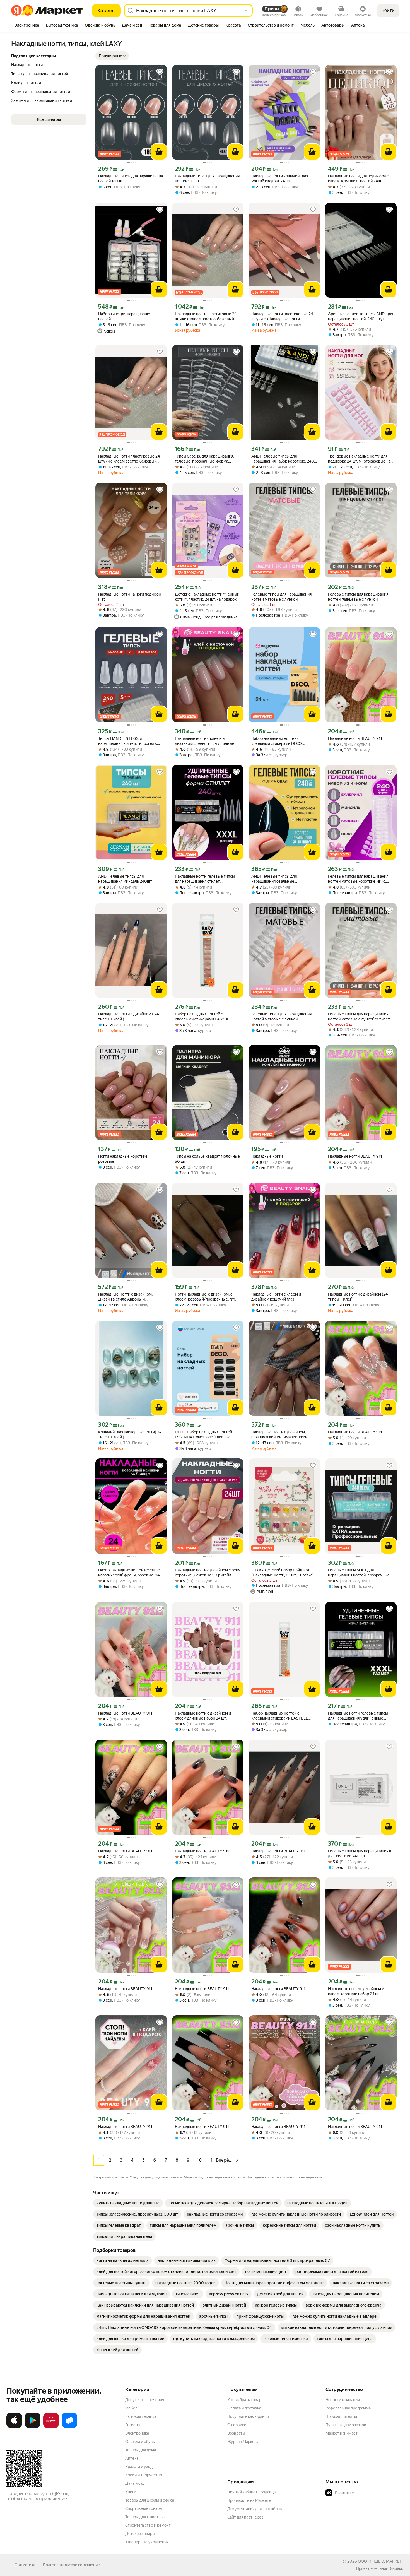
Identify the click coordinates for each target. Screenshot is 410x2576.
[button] (112, 56)
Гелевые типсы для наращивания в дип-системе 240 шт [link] (360, 1853)
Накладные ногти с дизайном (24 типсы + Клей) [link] (358, 1297)
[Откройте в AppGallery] (51, 2427)
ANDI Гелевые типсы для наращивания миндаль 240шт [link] (125, 879)
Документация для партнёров (255, 2509)
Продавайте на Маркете (249, 2500)
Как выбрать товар (244, 2400)
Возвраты (236, 2433)
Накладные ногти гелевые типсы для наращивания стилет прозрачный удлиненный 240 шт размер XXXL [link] (205, 879)
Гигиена (132, 2425)
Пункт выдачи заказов (346, 2425)
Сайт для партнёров (245, 2517)
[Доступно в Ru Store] (69, 2427)
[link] (128, 2203)
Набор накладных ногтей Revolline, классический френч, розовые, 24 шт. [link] (129, 1573)
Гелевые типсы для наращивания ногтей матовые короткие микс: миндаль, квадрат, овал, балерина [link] (358, 879)
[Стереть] (246, 11)
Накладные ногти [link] (267, 1156)
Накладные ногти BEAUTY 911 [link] (355, 738)
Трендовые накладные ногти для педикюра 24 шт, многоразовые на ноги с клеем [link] (359, 459)
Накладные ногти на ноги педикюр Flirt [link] (130, 597)
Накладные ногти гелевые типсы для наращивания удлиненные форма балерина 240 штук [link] (358, 1716)
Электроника (137, 2433)
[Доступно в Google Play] (33, 2427)
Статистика (25, 2565)
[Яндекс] (396, 2568)
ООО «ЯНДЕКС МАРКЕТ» (381, 2561)
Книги (131, 2492)
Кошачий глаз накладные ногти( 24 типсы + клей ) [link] (130, 1434)
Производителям (341, 2416)
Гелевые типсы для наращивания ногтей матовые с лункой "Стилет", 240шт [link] (360, 1017)
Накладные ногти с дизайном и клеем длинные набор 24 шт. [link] (203, 1716)
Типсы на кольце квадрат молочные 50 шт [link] (207, 1159)
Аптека (132, 2458)
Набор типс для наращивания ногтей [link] (125, 316)
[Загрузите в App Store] (14, 2427)
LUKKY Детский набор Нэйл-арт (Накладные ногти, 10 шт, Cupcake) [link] (283, 1573)
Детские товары (140, 2534)
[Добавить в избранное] (160, 72)
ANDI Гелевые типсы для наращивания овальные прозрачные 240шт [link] (274, 879)
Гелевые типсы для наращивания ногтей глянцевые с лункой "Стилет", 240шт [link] (358, 597)
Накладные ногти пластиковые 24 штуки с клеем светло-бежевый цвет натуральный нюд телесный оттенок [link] (129, 459)
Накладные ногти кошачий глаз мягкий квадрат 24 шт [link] (280, 179)
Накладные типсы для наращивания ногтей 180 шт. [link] (131, 179)
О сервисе (237, 2425)
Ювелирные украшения (147, 2542)
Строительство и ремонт (148, 2525)
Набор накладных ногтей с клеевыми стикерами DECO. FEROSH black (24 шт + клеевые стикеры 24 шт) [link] (280, 741)
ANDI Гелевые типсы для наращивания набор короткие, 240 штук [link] (283, 459)
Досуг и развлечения (145, 2400)
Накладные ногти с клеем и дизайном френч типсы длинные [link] (205, 741)
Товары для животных (145, 2517)
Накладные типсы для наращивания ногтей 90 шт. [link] (207, 179)
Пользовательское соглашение (71, 2565)
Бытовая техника (141, 2416)
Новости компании (343, 2400)
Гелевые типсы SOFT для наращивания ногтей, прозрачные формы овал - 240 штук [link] (359, 1573)
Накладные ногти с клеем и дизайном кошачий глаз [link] (276, 1297)
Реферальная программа (348, 2408)
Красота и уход (139, 2467)
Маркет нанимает (342, 2433)
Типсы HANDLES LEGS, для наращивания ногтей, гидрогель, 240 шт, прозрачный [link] (128, 741)
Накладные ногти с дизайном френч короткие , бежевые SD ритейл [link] (208, 1573)
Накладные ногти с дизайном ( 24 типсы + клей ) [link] (128, 1017)
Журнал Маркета (243, 2442)
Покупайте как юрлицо (248, 2416)
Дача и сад (135, 2483)
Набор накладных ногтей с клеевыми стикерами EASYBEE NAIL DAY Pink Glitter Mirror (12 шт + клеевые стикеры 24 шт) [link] (207, 1017)
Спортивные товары (144, 2508)
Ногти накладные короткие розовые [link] (123, 1159)
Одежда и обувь (140, 2442)
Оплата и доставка (244, 2408)
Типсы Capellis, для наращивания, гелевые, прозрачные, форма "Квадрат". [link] (204, 459)
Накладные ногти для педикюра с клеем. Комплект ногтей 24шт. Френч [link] (358, 179)
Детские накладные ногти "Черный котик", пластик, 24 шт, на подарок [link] (207, 597)
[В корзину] (159, 152)
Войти (388, 10)
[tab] (27, 26)
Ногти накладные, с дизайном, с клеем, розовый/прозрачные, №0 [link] (206, 1297)
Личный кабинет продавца (251, 2492)
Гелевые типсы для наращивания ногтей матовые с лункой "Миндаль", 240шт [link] (281, 1017)
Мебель (132, 2408)
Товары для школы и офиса (150, 2500)
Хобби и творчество (144, 2475)
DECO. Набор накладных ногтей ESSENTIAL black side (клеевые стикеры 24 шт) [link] (203, 1435)
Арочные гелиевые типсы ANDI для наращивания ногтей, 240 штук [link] (360, 316)
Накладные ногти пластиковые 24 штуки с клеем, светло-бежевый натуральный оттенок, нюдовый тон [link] (208, 316)
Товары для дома (141, 2450)
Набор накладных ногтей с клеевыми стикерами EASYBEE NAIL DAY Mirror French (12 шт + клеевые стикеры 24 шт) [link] (280, 1716)
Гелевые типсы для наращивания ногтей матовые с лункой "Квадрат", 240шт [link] (281, 597)
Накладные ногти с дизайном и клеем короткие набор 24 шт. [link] (356, 1991)
